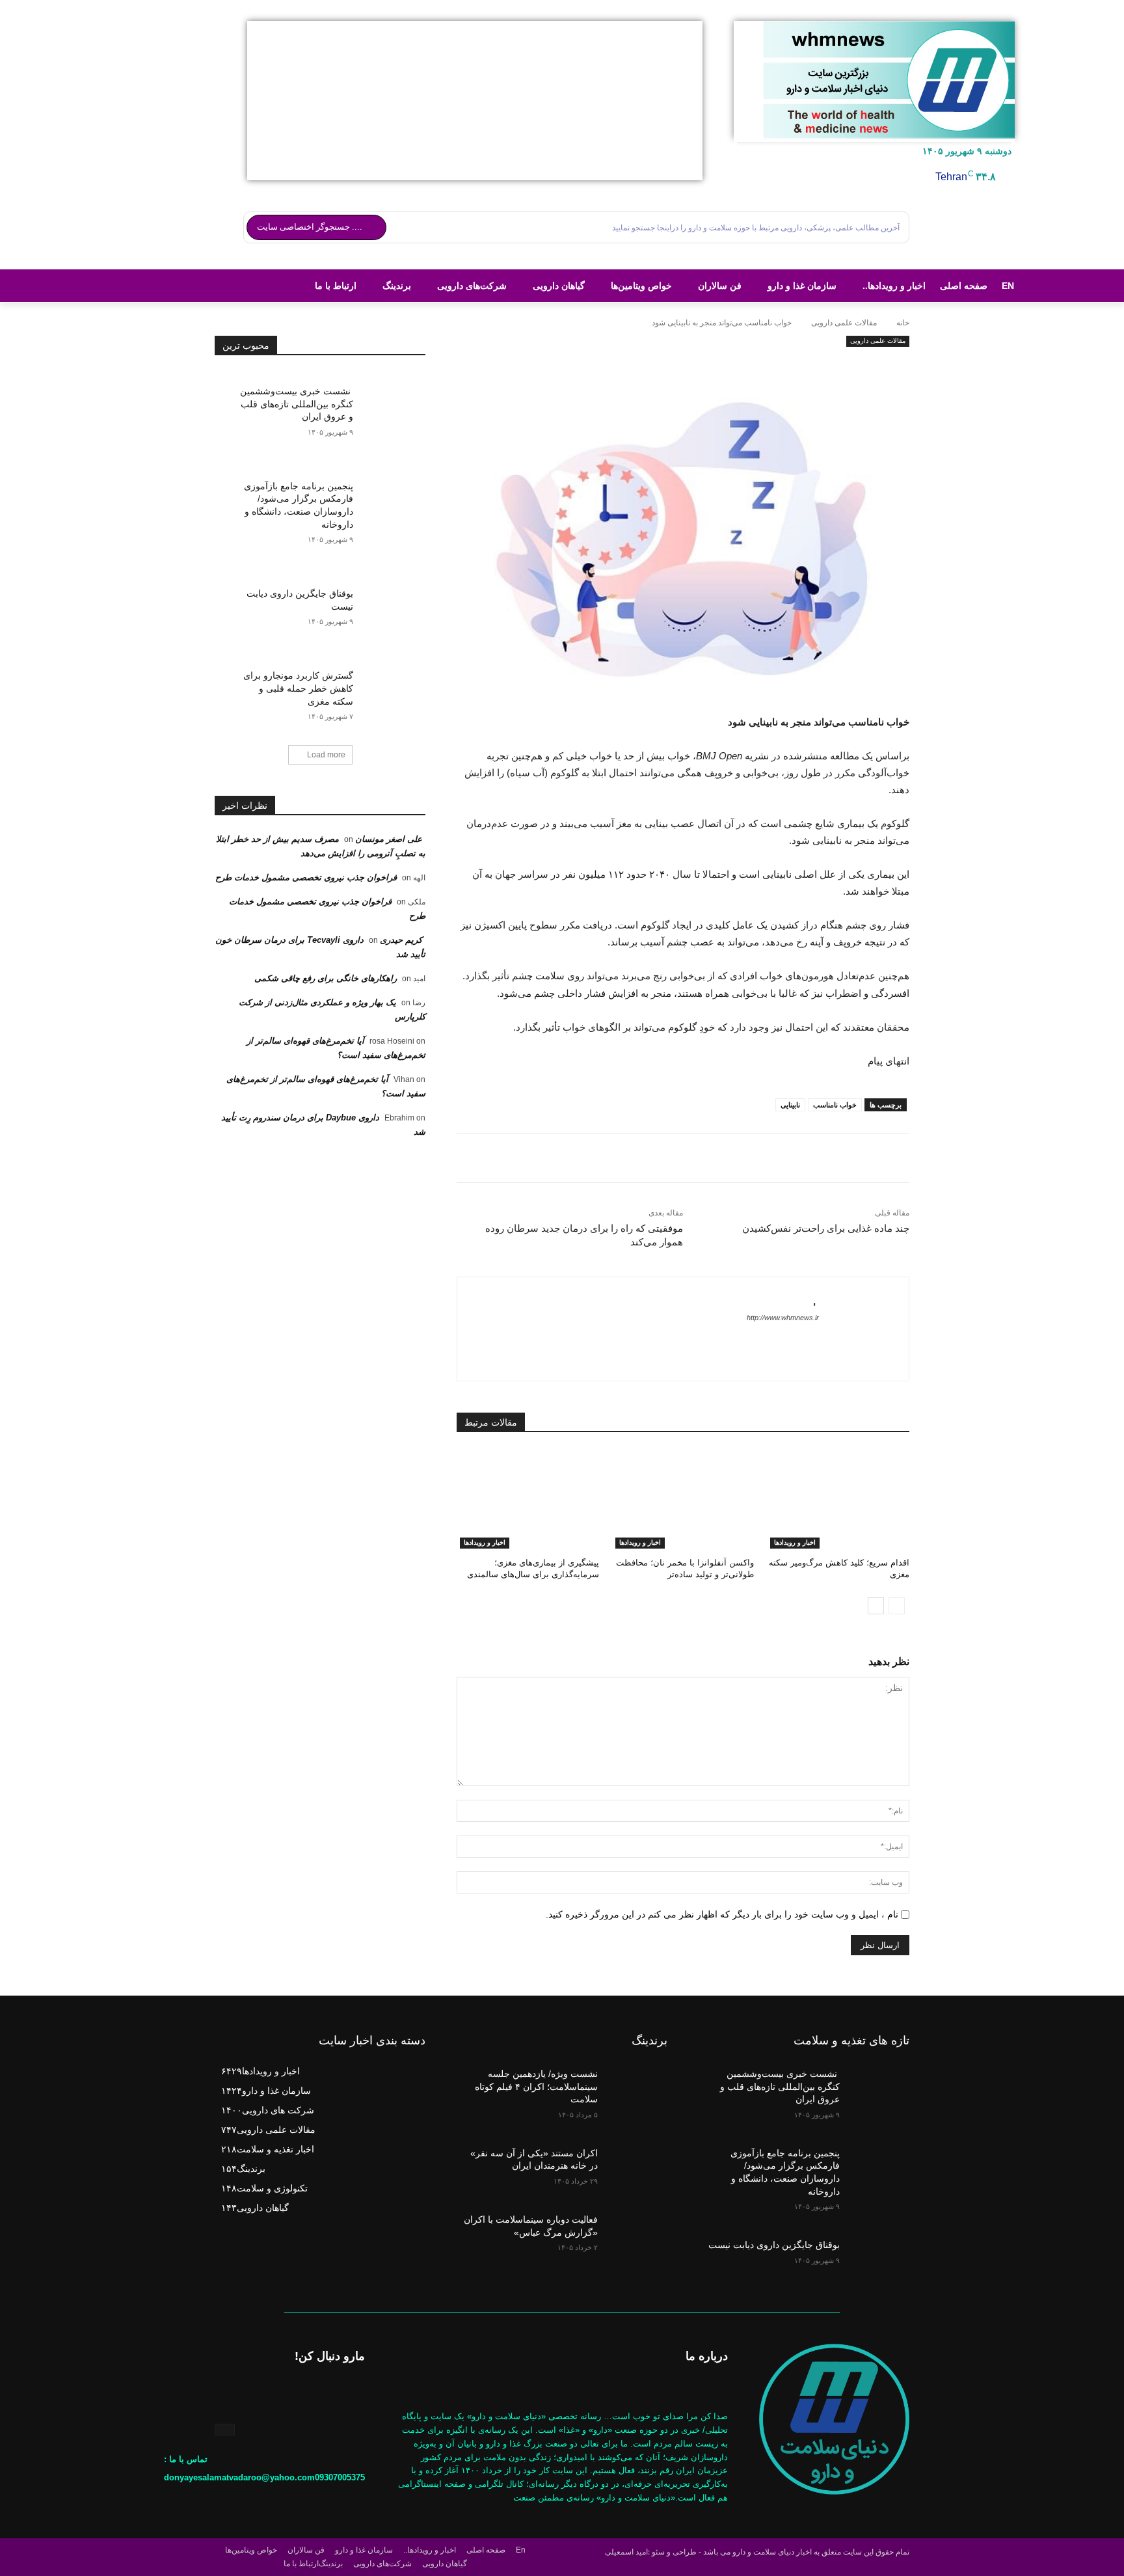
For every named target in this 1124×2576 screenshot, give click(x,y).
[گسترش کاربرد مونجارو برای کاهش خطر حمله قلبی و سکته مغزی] (389, 684)
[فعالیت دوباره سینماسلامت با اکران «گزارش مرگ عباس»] (636, 2229)
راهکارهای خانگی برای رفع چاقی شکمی (326, 978)
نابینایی (790, 1105)
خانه (903, 323)
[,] (857, 1329)
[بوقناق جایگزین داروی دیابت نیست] (389, 602)
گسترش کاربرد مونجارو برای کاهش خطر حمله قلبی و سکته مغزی (298, 688)
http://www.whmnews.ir (783, 1318)
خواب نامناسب (835, 1105)
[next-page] (876, 1606)
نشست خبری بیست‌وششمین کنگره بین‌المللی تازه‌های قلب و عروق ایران (297, 404)
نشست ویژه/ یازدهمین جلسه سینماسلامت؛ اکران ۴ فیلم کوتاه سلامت (536, 2086)
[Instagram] (225, 2430)
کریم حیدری (401, 940)
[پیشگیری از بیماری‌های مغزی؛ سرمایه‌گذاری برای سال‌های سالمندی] (528, 1499)
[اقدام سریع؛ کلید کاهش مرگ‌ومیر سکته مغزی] (838, 1499)
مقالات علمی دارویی (844, 323)
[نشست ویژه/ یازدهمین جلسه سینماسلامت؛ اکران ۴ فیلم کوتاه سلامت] (636, 2083)
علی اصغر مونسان (389, 839)
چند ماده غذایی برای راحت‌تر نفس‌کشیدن (826, 1228)
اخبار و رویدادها (795, 1542)
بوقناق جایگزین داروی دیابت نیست (774, 2245)
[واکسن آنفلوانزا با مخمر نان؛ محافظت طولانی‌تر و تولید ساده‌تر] (683, 1499)
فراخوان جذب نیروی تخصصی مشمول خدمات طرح (306, 877)
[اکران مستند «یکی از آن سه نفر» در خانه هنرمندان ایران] (636, 2163)
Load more (326, 755)
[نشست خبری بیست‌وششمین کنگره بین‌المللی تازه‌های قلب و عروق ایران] (389, 400)
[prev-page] (897, 1606)
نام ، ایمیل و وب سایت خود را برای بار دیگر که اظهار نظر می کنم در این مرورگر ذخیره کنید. (722, 1914)
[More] (683, 363)
